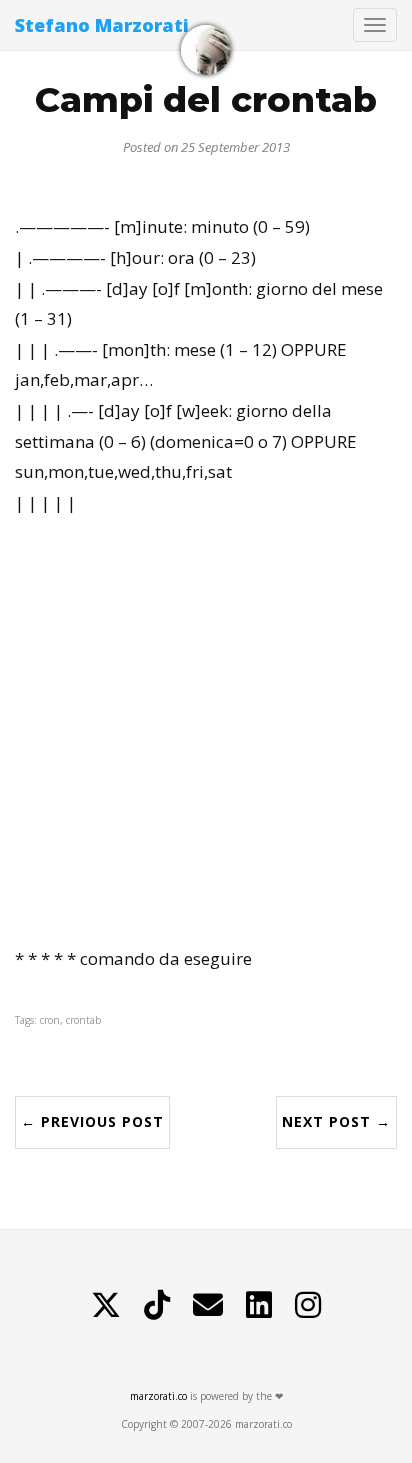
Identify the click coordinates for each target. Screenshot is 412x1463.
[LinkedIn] (259, 1305)
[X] (106, 1305)
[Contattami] (208, 1305)
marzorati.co (158, 1396)
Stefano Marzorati (102, 25)
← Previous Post (92, 1121)
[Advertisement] (206, 731)
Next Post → (336, 1121)
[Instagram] (308, 1305)
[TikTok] (157, 1305)
